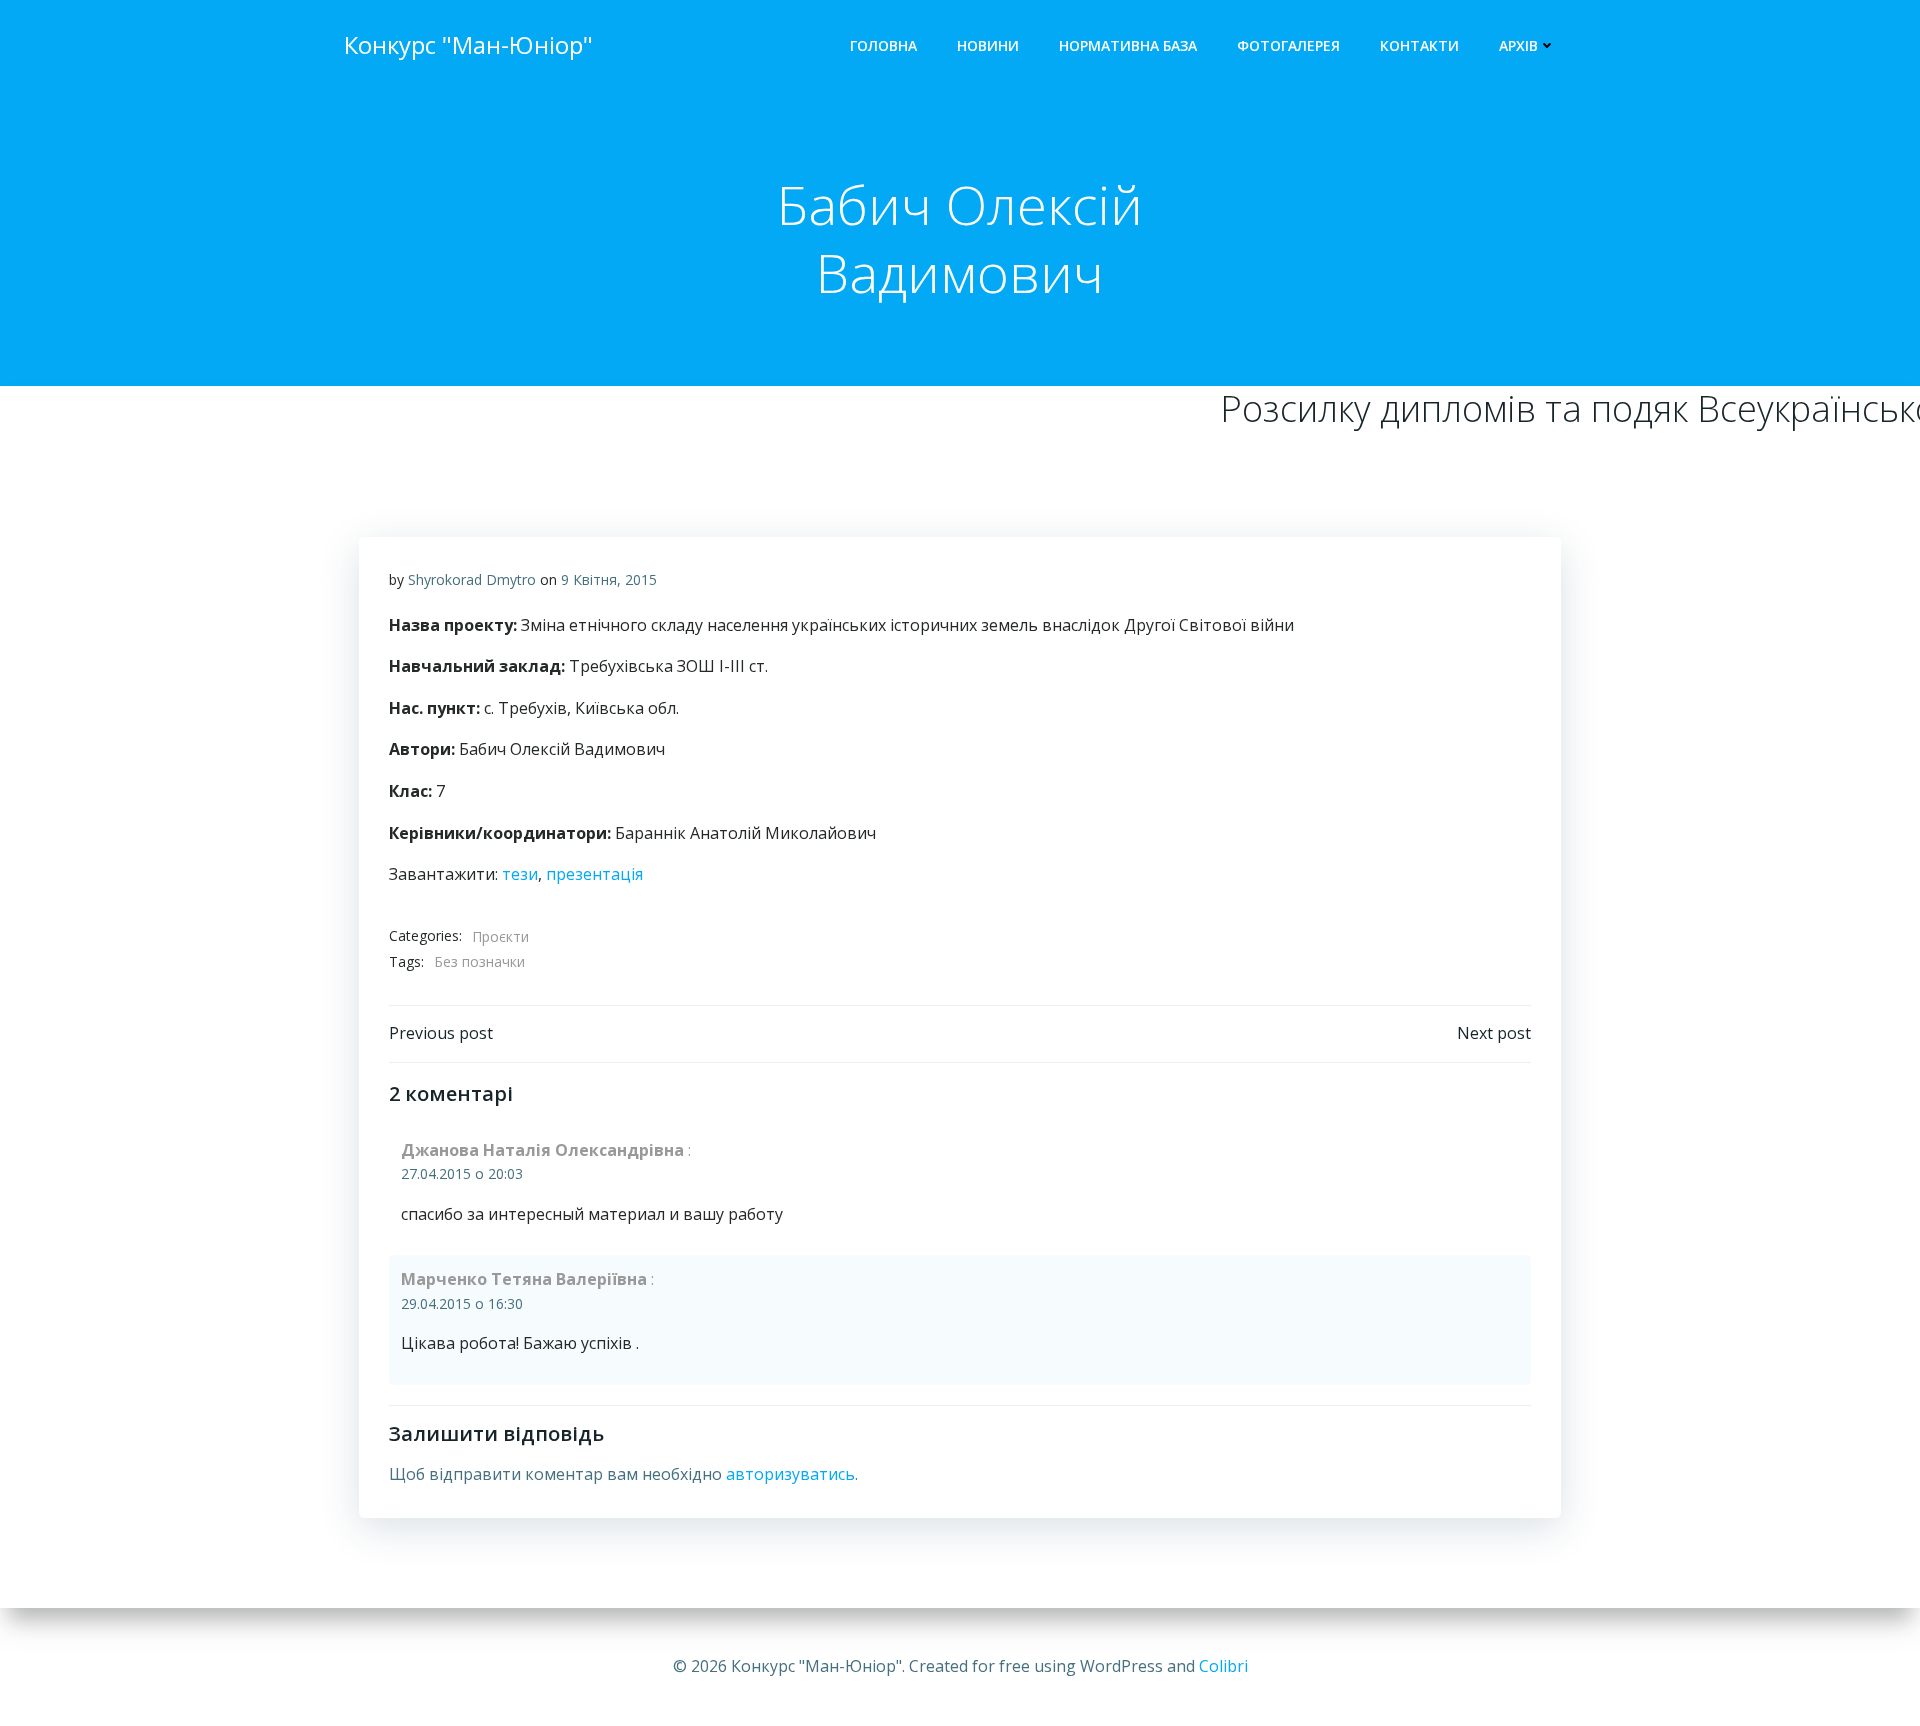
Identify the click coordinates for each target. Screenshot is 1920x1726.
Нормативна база (1128, 45)
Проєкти (500, 936)
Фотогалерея (1288, 45)
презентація (594, 874)
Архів (1518, 45)
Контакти (1419, 45)
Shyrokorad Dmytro (472, 579)
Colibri (1223, 1666)
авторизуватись (790, 1474)
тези (520, 874)
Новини (988, 45)
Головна (883, 45)
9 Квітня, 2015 (609, 579)
